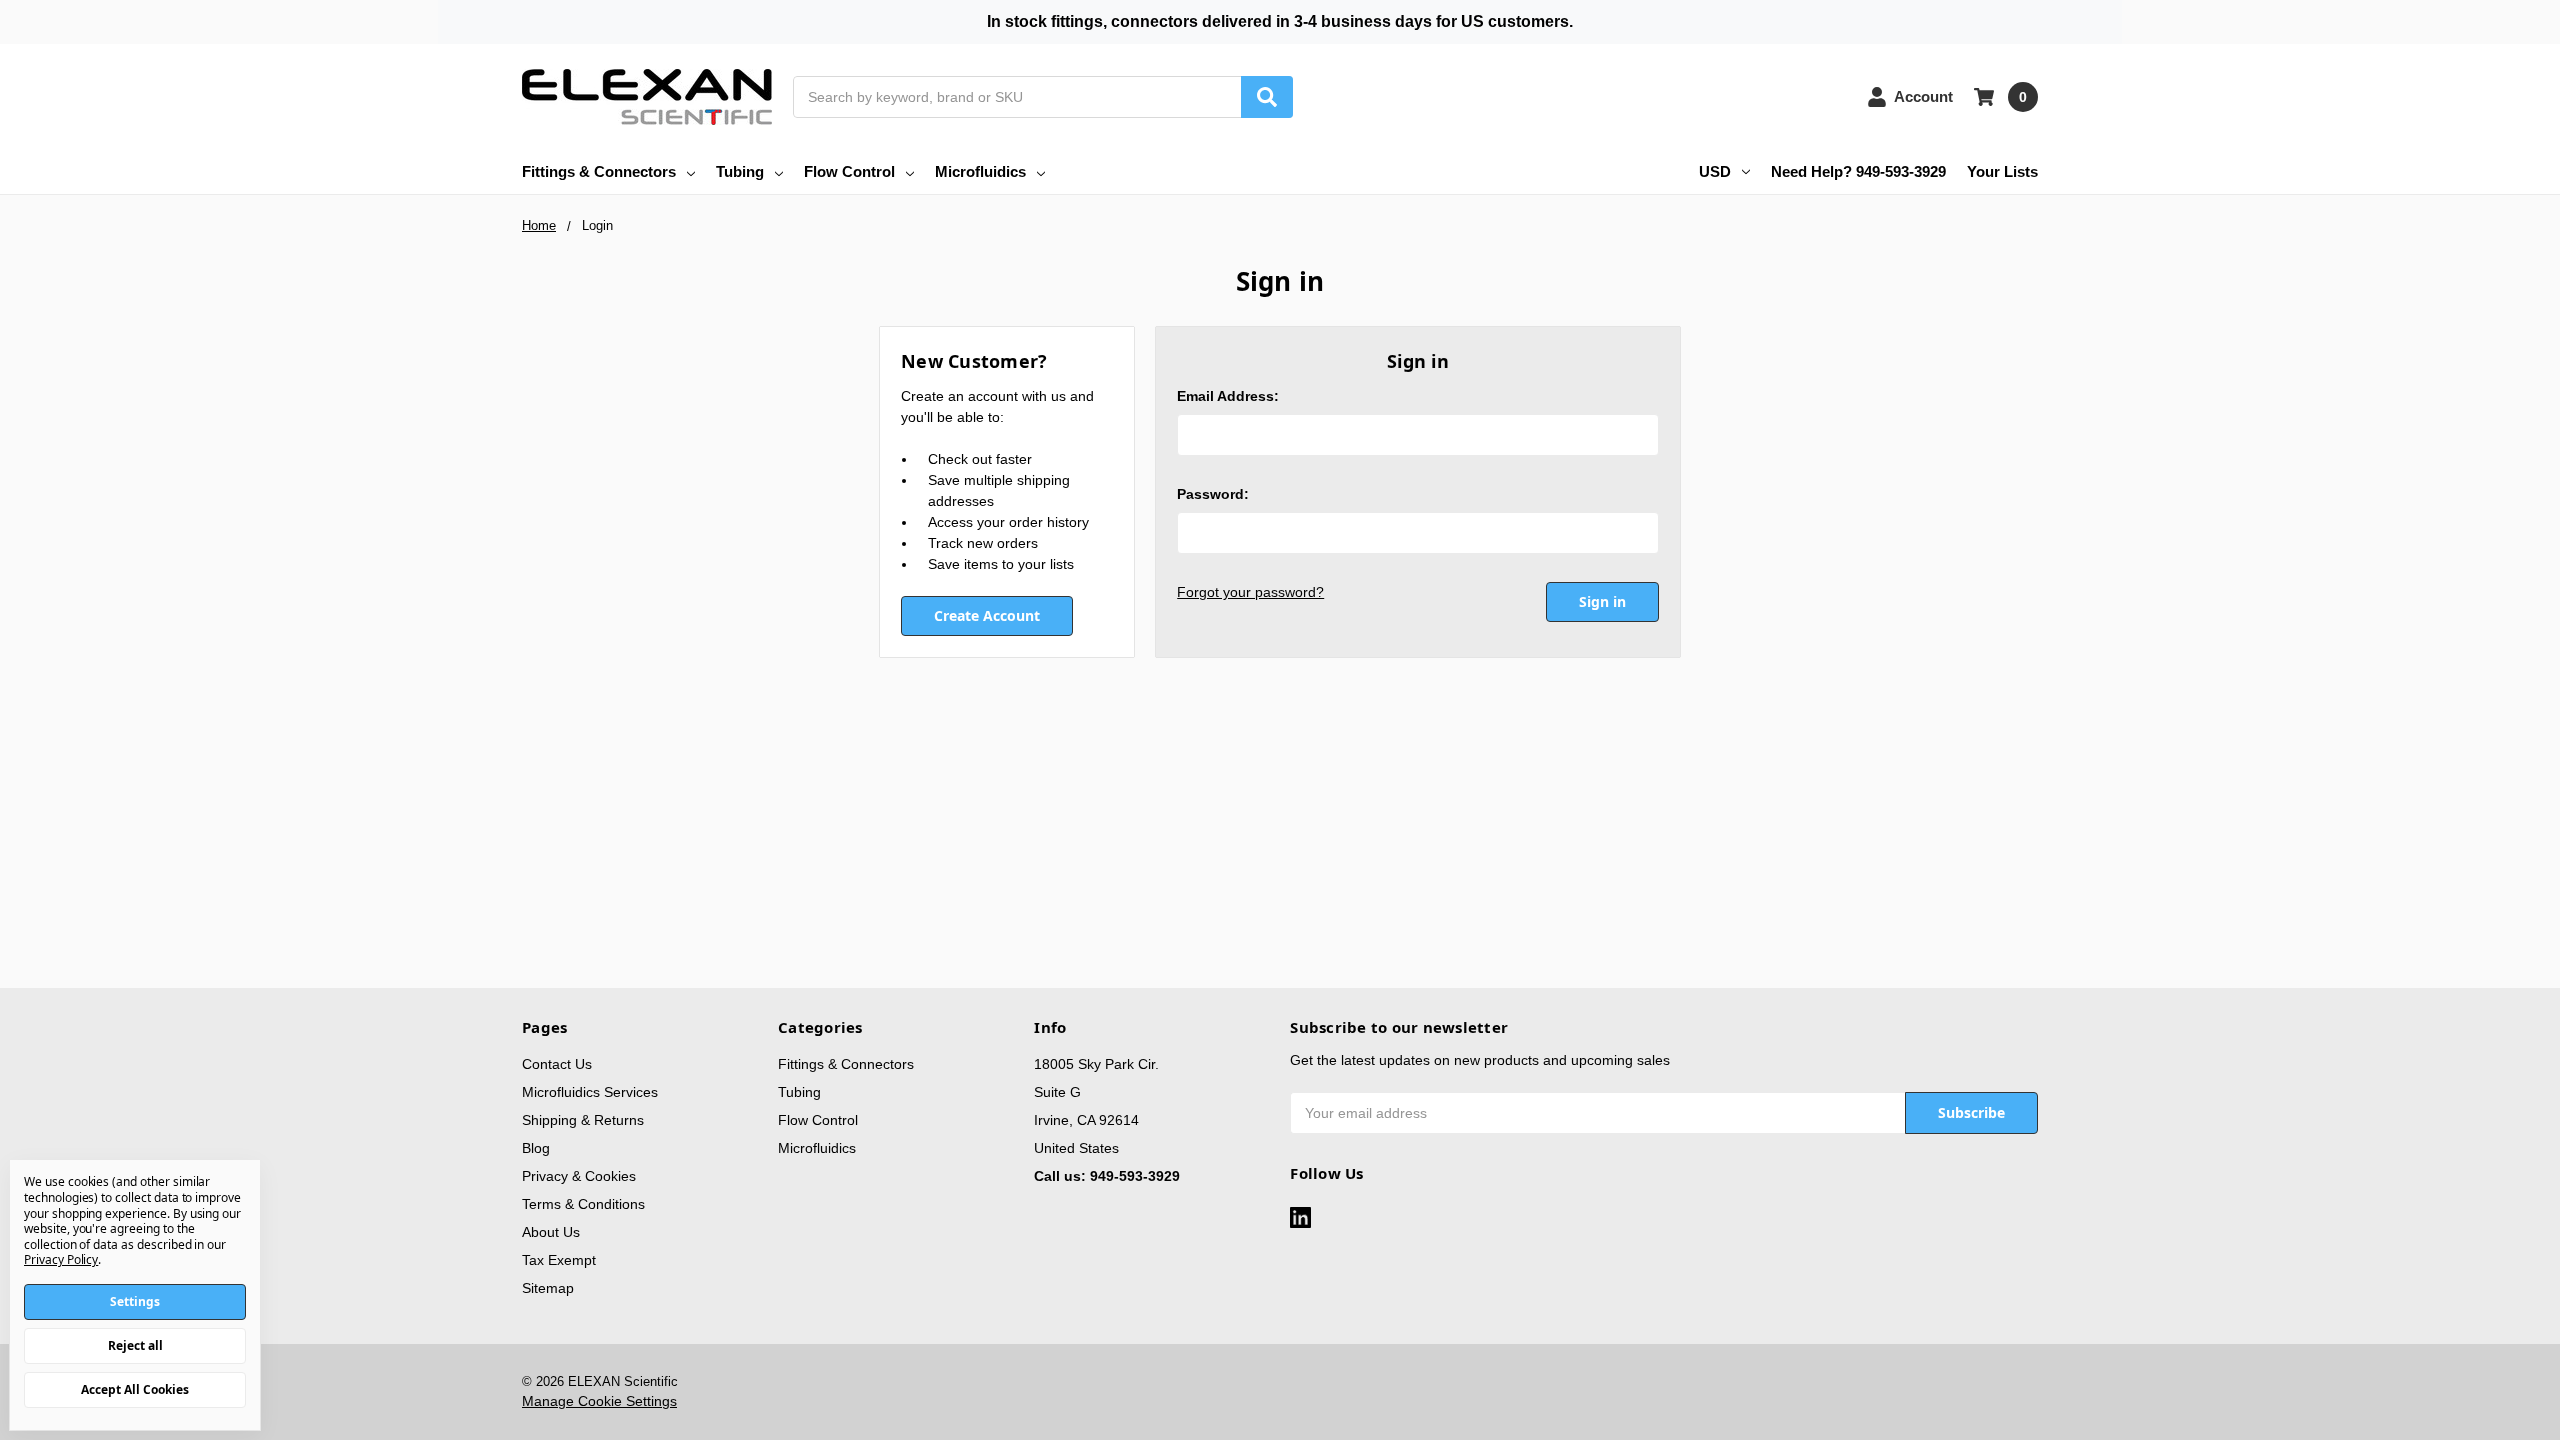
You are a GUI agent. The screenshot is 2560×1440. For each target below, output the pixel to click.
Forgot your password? (1250, 592)
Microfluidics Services (590, 1092)
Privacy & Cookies (579, 1176)
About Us (551, 1232)
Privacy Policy (61, 1259)
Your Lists (2002, 171)
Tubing (740, 171)
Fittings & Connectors (599, 171)
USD (1715, 171)
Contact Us (557, 1064)
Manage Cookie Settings (599, 1401)
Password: (1213, 494)
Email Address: (1228, 396)
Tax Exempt (559, 1260)
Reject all (135, 1345)
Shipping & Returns (583, 1120)
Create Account (987, 615)
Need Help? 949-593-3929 (1858, 171)
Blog (536, 1148)
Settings (135, 1301)
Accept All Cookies (135, 1389)
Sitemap (548, 1288)
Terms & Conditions (583, 1204)
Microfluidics (980, 171)
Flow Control (849, 171)
